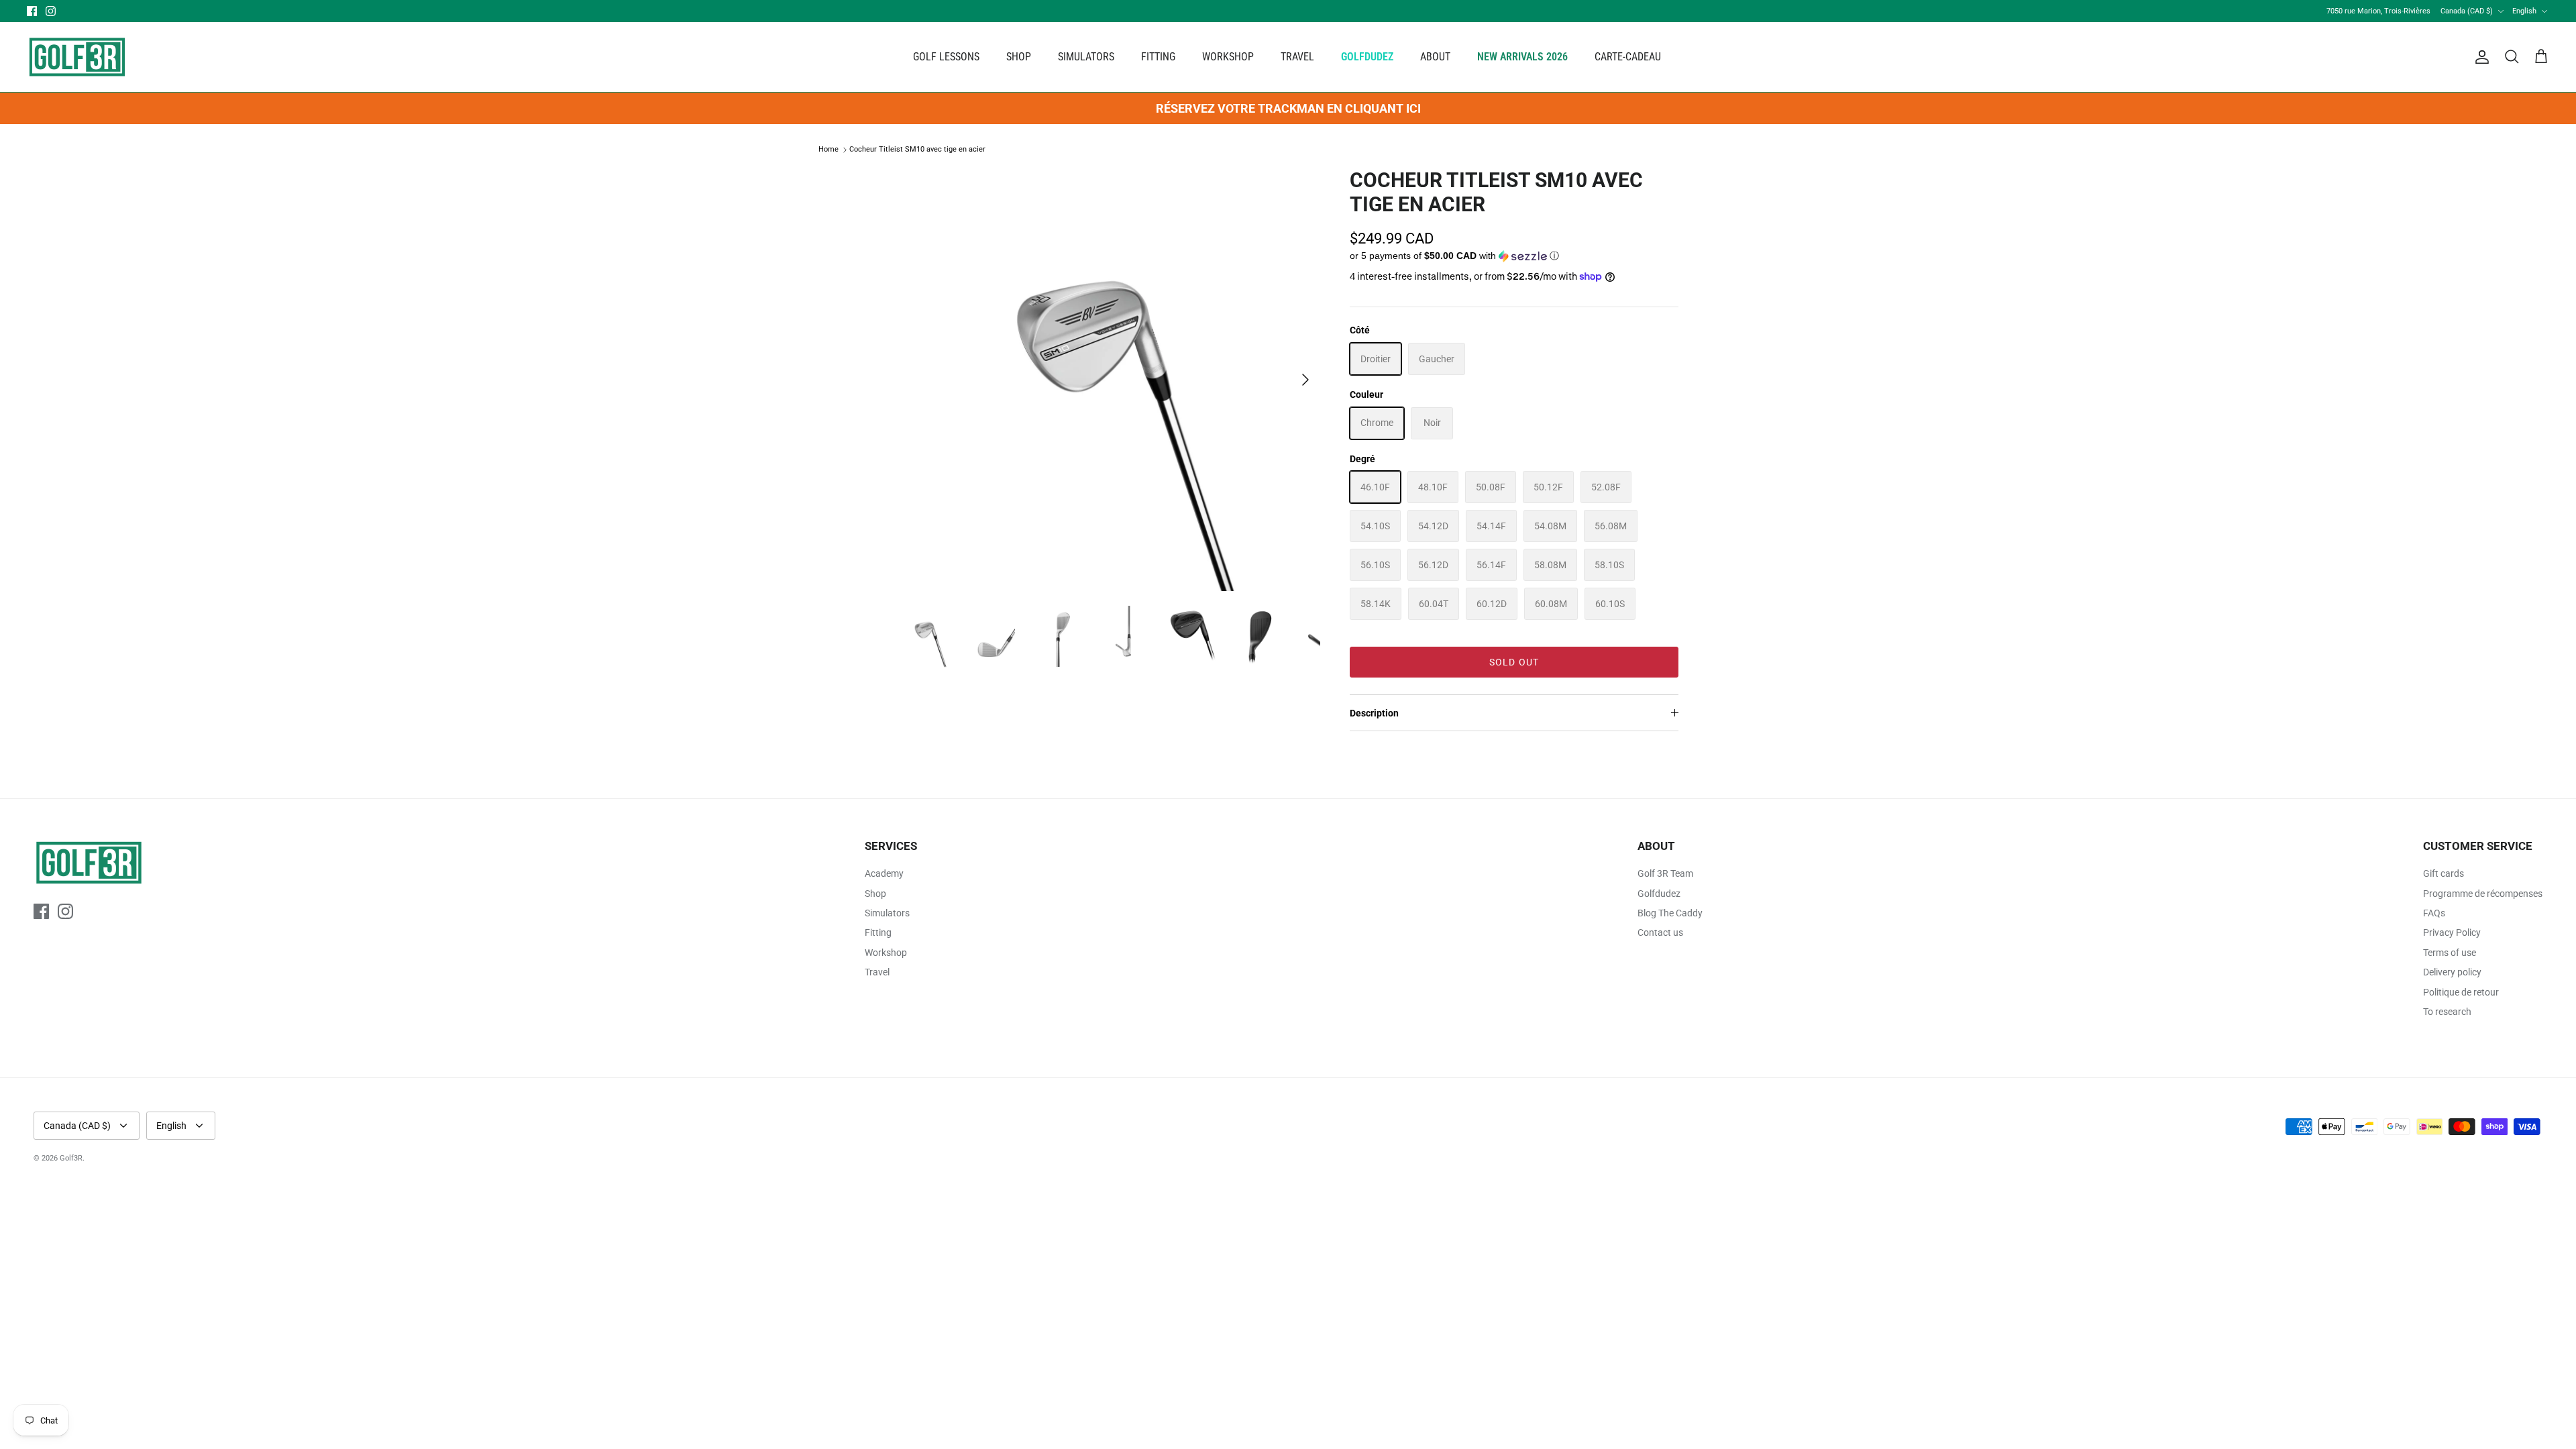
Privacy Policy (2452, 932)
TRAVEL (1297, 57)
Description (1374, 713)
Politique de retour (2461, 992)
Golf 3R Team (1665, 873)
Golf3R (71, 1158)
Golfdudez (1659, 894)
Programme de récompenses (2483, 894)
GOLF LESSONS (946, 57)
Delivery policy (2452, 972)
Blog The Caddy (1670, 913)
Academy (884, 873)
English (2524, 11)
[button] (1454, 256)
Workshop (886, 953)
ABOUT (1435, 57)
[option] (1109, 380)
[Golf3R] (77, 57)
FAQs (2434, 913)
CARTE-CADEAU (1628, 57)
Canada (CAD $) (2467, 11)
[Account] (2479, 57)
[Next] (1305, 380)
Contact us (1660, 932)
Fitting (878, 932)
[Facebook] (32, 11)
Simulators (887, 913)
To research (2447, 1012)
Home (828, 150)
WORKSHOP (1228, 57)
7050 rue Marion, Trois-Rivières (2378, 11)
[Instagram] (51, 11)
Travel (877, 972)
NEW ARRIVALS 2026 (1522, 57)
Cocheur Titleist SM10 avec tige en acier (917, 150)
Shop (875, 894)
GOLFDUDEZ (1367, 57)
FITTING (1158, 57)
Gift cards (2444, 873)
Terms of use (2450, 953)
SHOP (1019, 57)
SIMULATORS (1086, 57)
